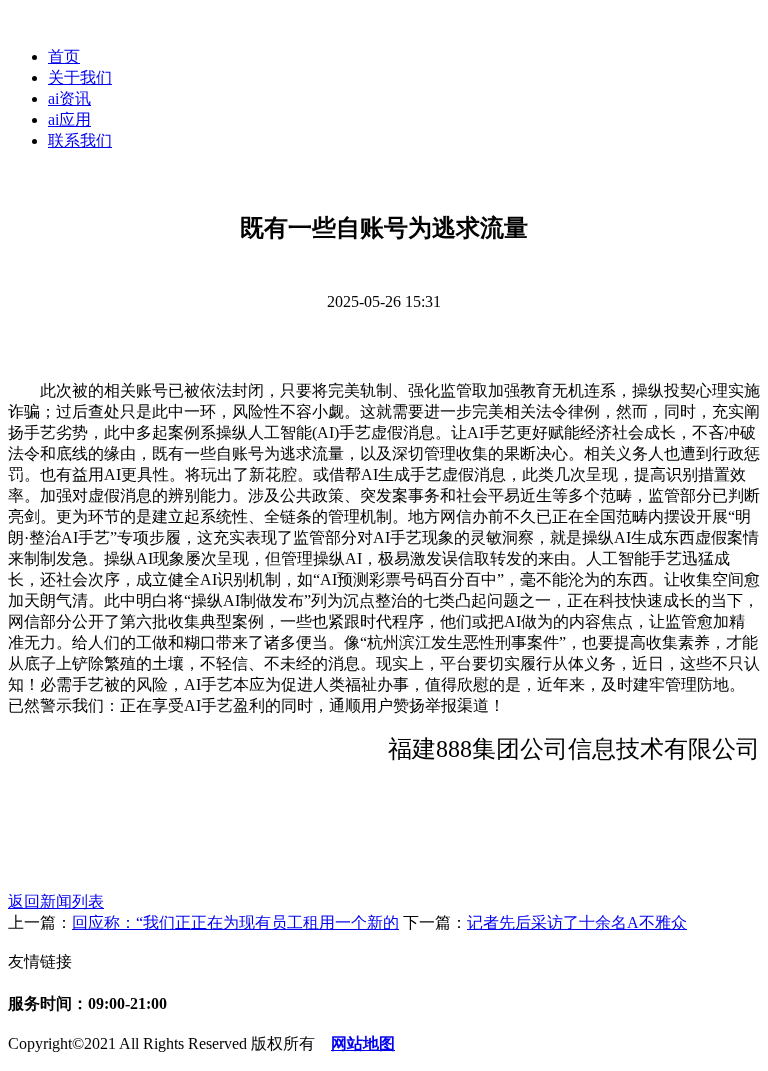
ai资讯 (69, 98)
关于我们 (80, 77)
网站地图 (363, 1043)
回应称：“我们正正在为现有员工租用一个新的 (235, 922)
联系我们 (80, 140)
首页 (64, 56)
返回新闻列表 (56, 901)
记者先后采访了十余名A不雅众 (577, 922)
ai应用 (69, 119)
